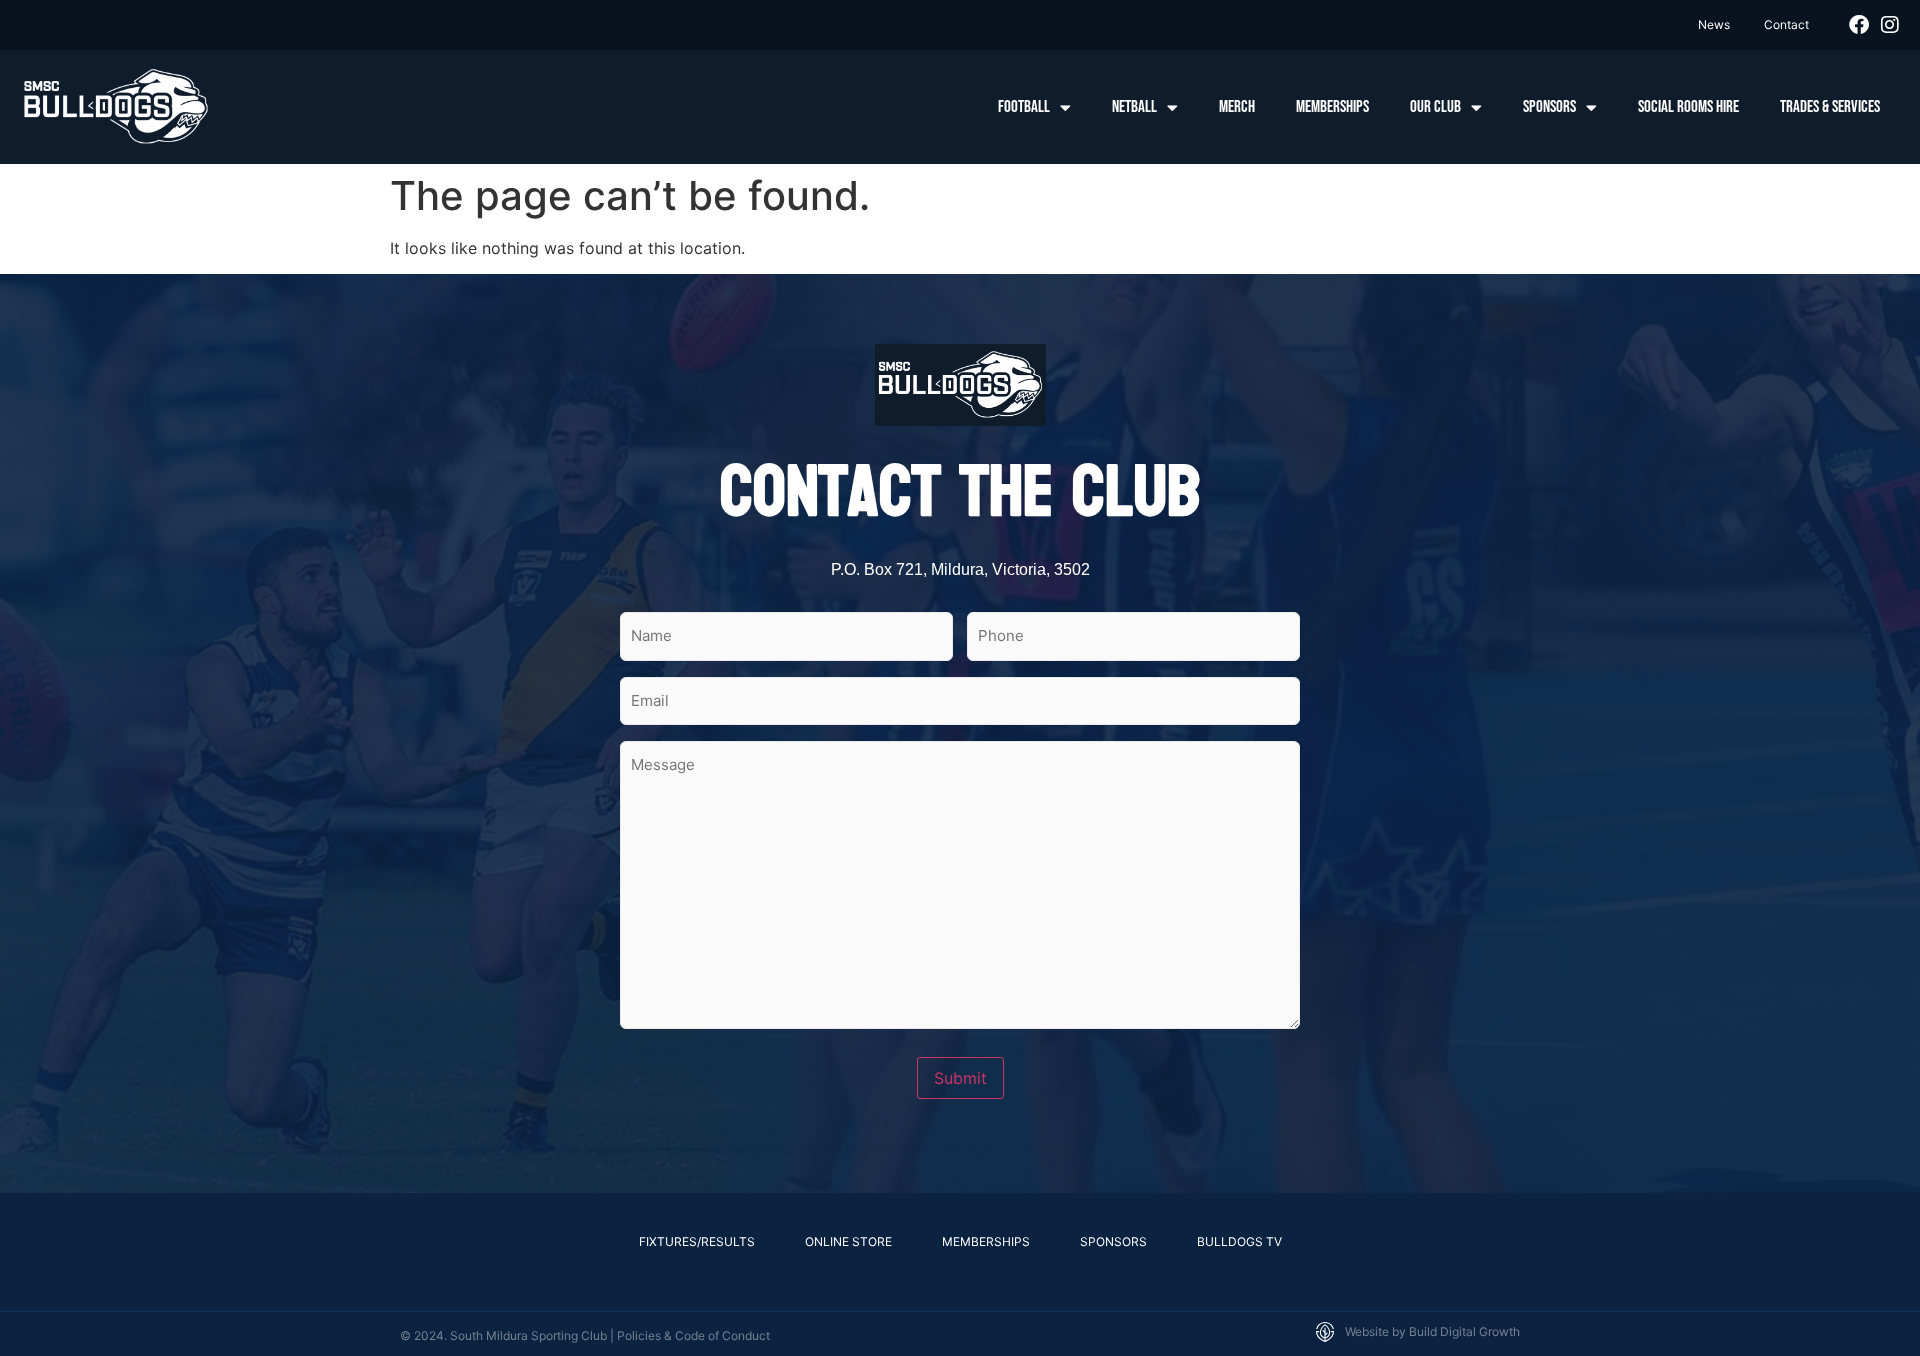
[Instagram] (1890, 25)
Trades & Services (1830, 107)
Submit (960, 1078)
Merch (1237, 107)
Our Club (1435, 107)
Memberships (1332, 107)
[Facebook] (1859, 25)
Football (1024, 107)
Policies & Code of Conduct (693, 1335)
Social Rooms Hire (1688, 107)
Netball (1134, 107)
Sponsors (1549, 107)
